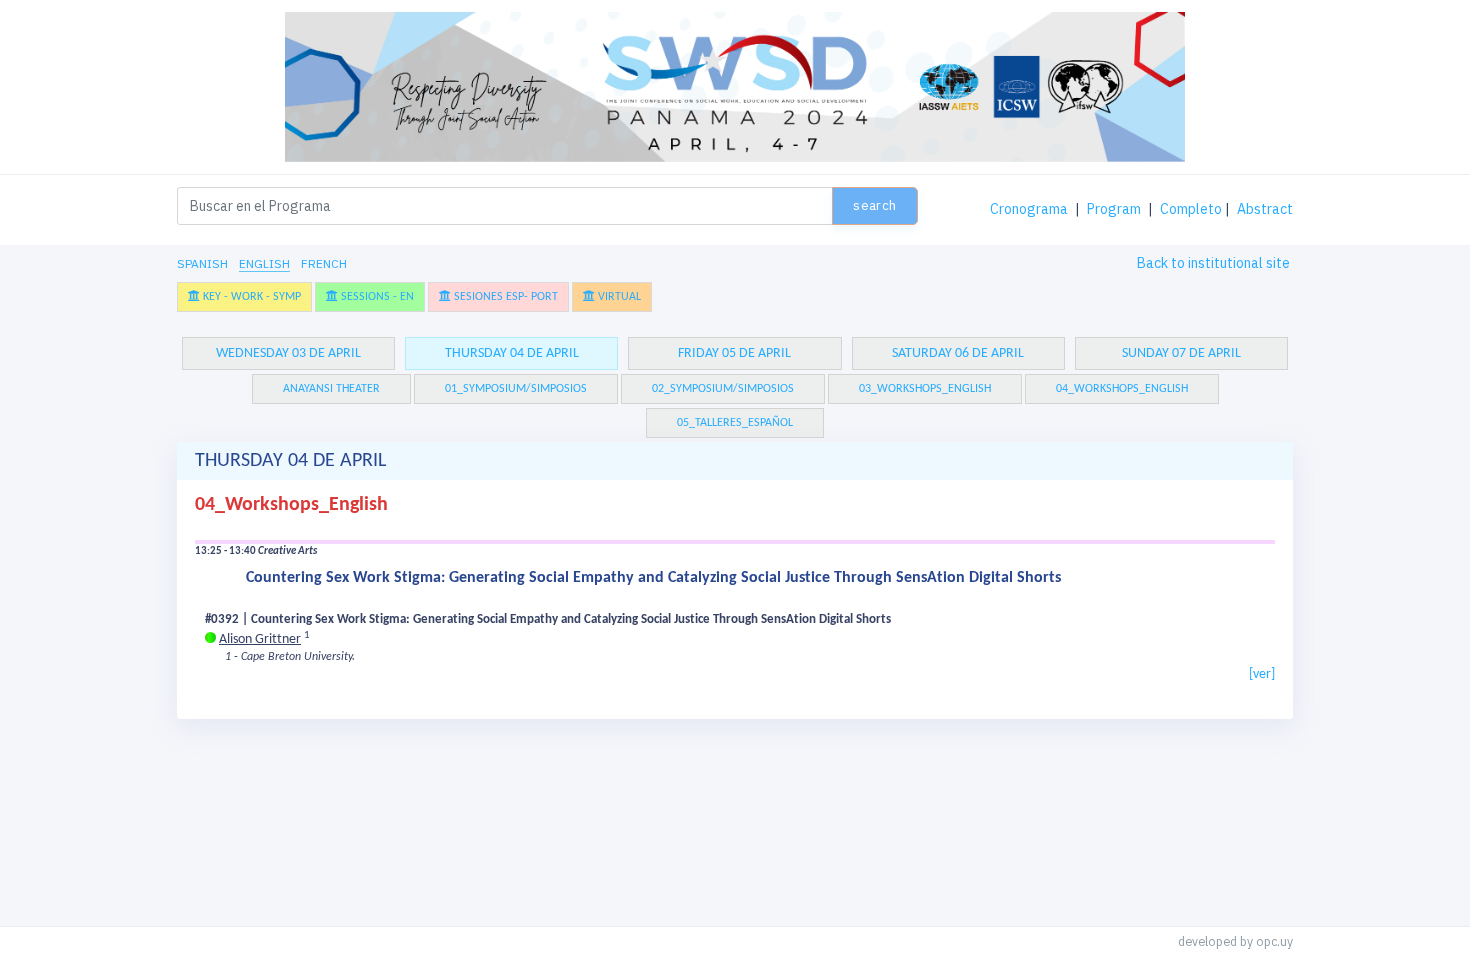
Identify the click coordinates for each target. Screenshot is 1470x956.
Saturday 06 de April (958, 353)
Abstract (1265, 209)
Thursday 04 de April (512, 353)
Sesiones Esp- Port (504, 297)
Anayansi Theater (331, 389)
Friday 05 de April (734, 353)
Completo (1191, 209)
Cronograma (1029, 209)
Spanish (202, 263)
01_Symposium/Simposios (516, 389)
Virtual (618, 297)
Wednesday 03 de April (288, 353)
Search (874, 205)
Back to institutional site (1213, 263)
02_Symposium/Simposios (723, 389)
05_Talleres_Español (735, 423)
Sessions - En (376, 297)
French (324, 263)
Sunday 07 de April (1181, 353)
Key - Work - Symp (250, 297)
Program (1114, 209)
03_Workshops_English (925, 389)
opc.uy (1274, 941)
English (264, 263)
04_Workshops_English (1122, 389)
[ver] (1262, 674)
